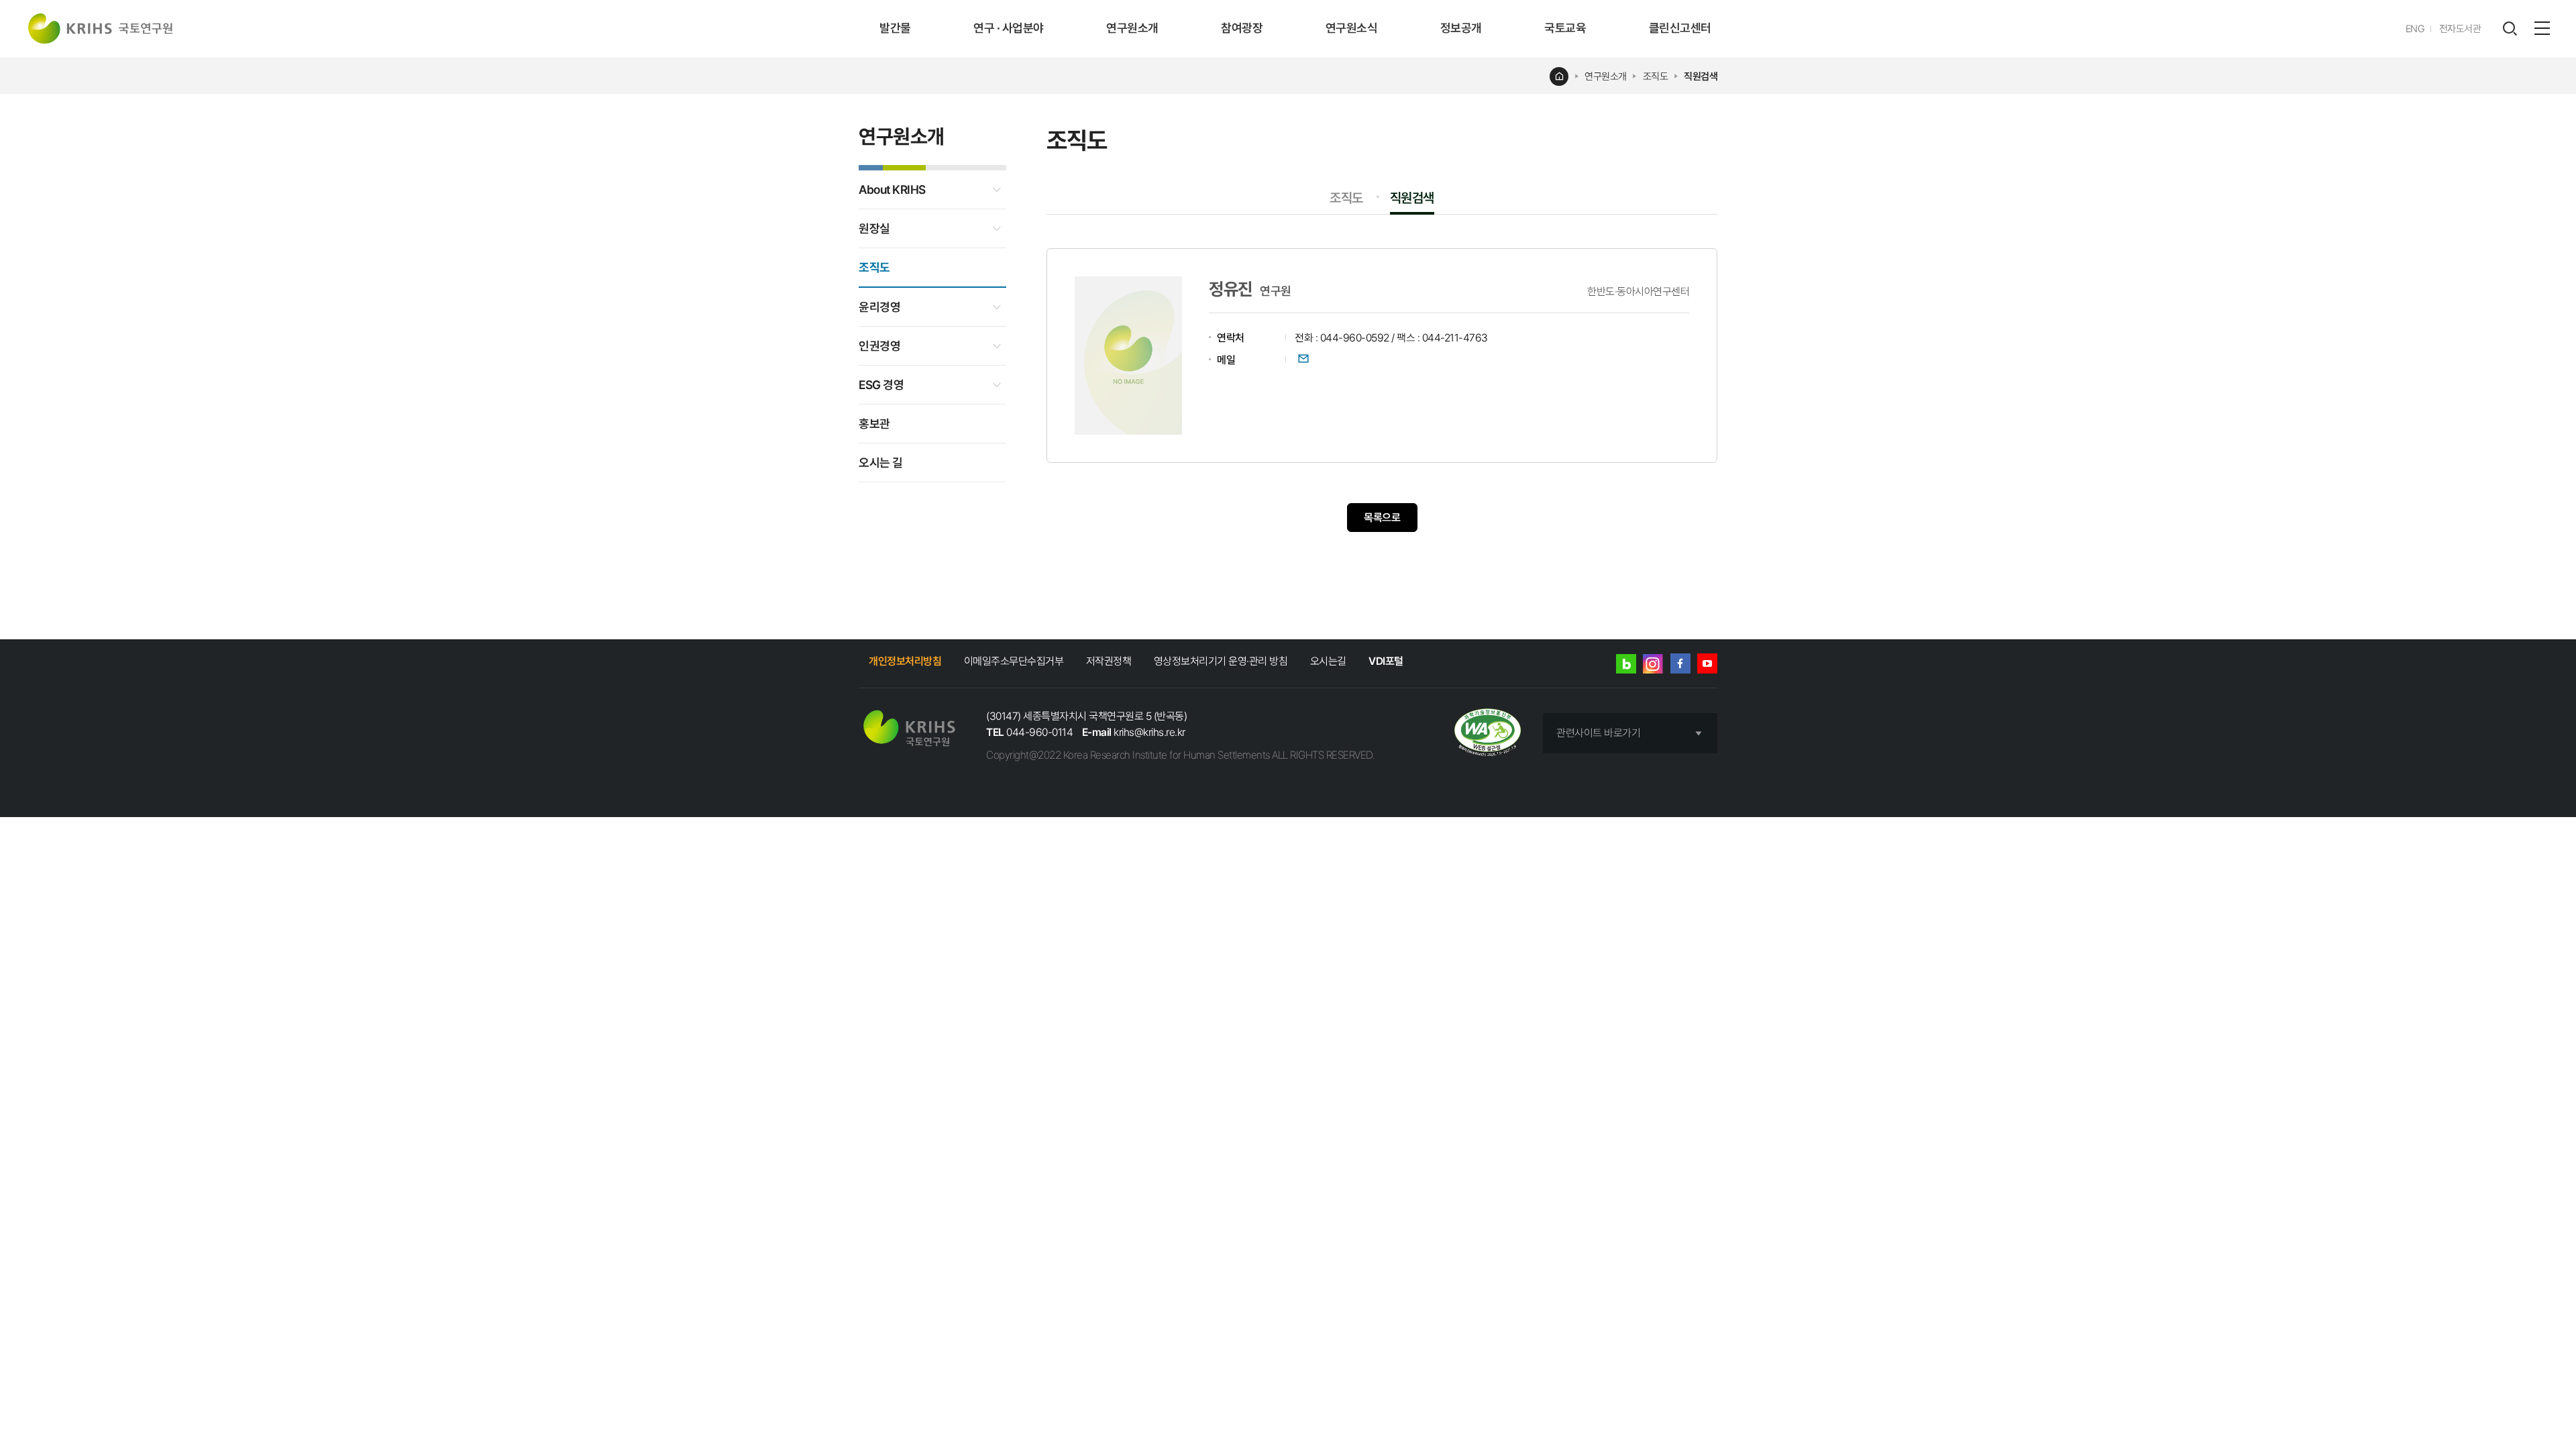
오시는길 (1328, 661)
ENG (2415, 29)
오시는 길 (881, 463)
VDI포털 (1386, 661)
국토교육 (1565, 28)
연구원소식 (1352, 28)
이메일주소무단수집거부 (1014, 661)
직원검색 (1701, 76)
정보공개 (1461, 28)
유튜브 (1707, 663)
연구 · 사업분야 (1009, 28)
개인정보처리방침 (905, 661)
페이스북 (1680, 663)
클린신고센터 (1680, 28)
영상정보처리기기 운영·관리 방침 (1221, 661)
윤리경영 (879, 307)
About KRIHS (892, 190)
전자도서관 (2460, 29)
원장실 (874, 228)
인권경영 (879, 346)
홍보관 (874, 424)
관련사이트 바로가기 (1598, 733)
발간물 (895, 28)
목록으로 (1382, 518)
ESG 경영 (881, 385)
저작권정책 (1109, 661)
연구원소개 (1132, 28)
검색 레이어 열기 (2510, 29)
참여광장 (1242, 28)
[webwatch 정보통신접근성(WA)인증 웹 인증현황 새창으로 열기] (1488, 734)
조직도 (1656, 76)
